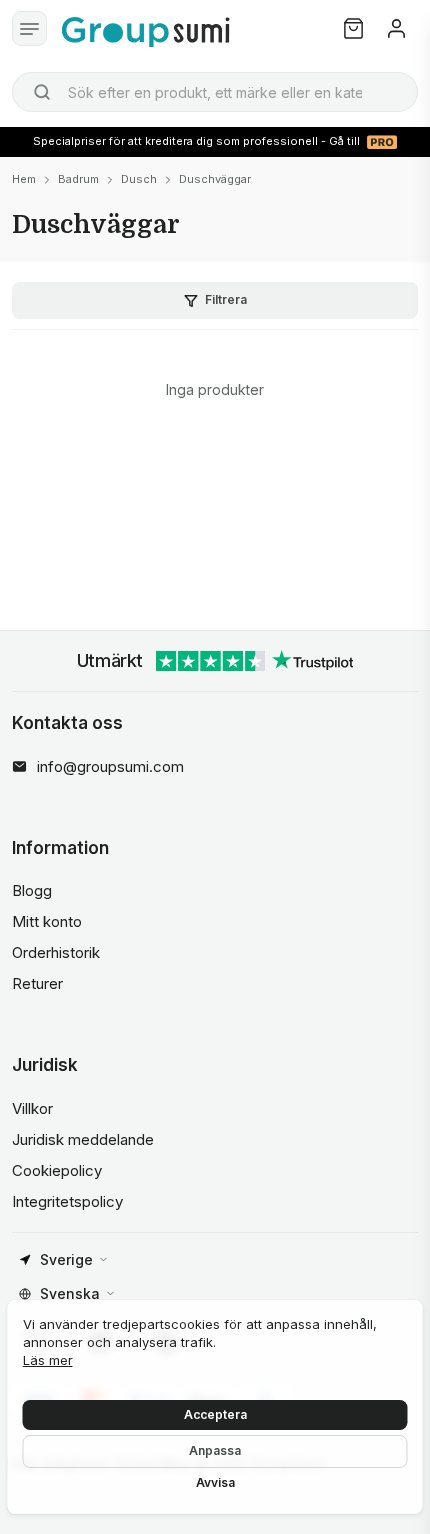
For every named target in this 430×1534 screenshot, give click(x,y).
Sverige (66, 1259)
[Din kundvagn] (353, 28)
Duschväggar (215, 179)
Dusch (139, 179)
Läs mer (48, 1360)
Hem (24, 179)
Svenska (70, 1293)
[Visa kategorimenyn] (29, 28)
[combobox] (215, 92)
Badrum (78, 179)
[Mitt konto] (396, 28)
